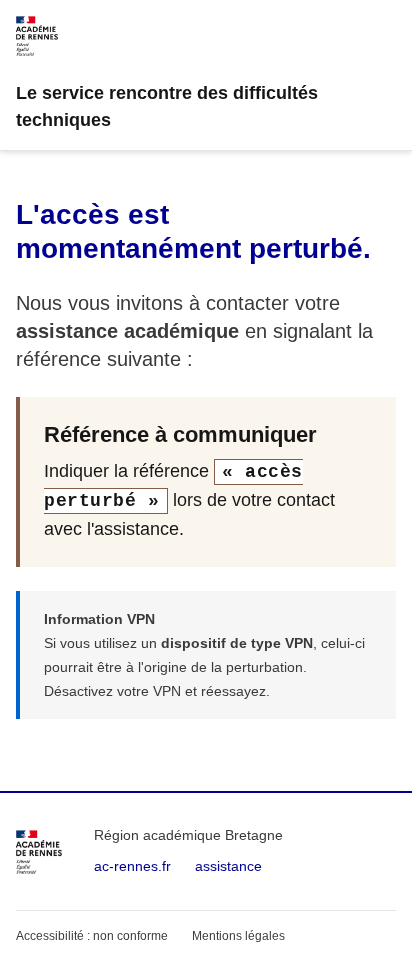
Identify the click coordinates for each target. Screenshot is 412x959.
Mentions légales (238, 936)
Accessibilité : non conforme (92, 936)
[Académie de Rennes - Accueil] (39, 852)
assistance (228, 866)
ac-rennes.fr (132, 866)
